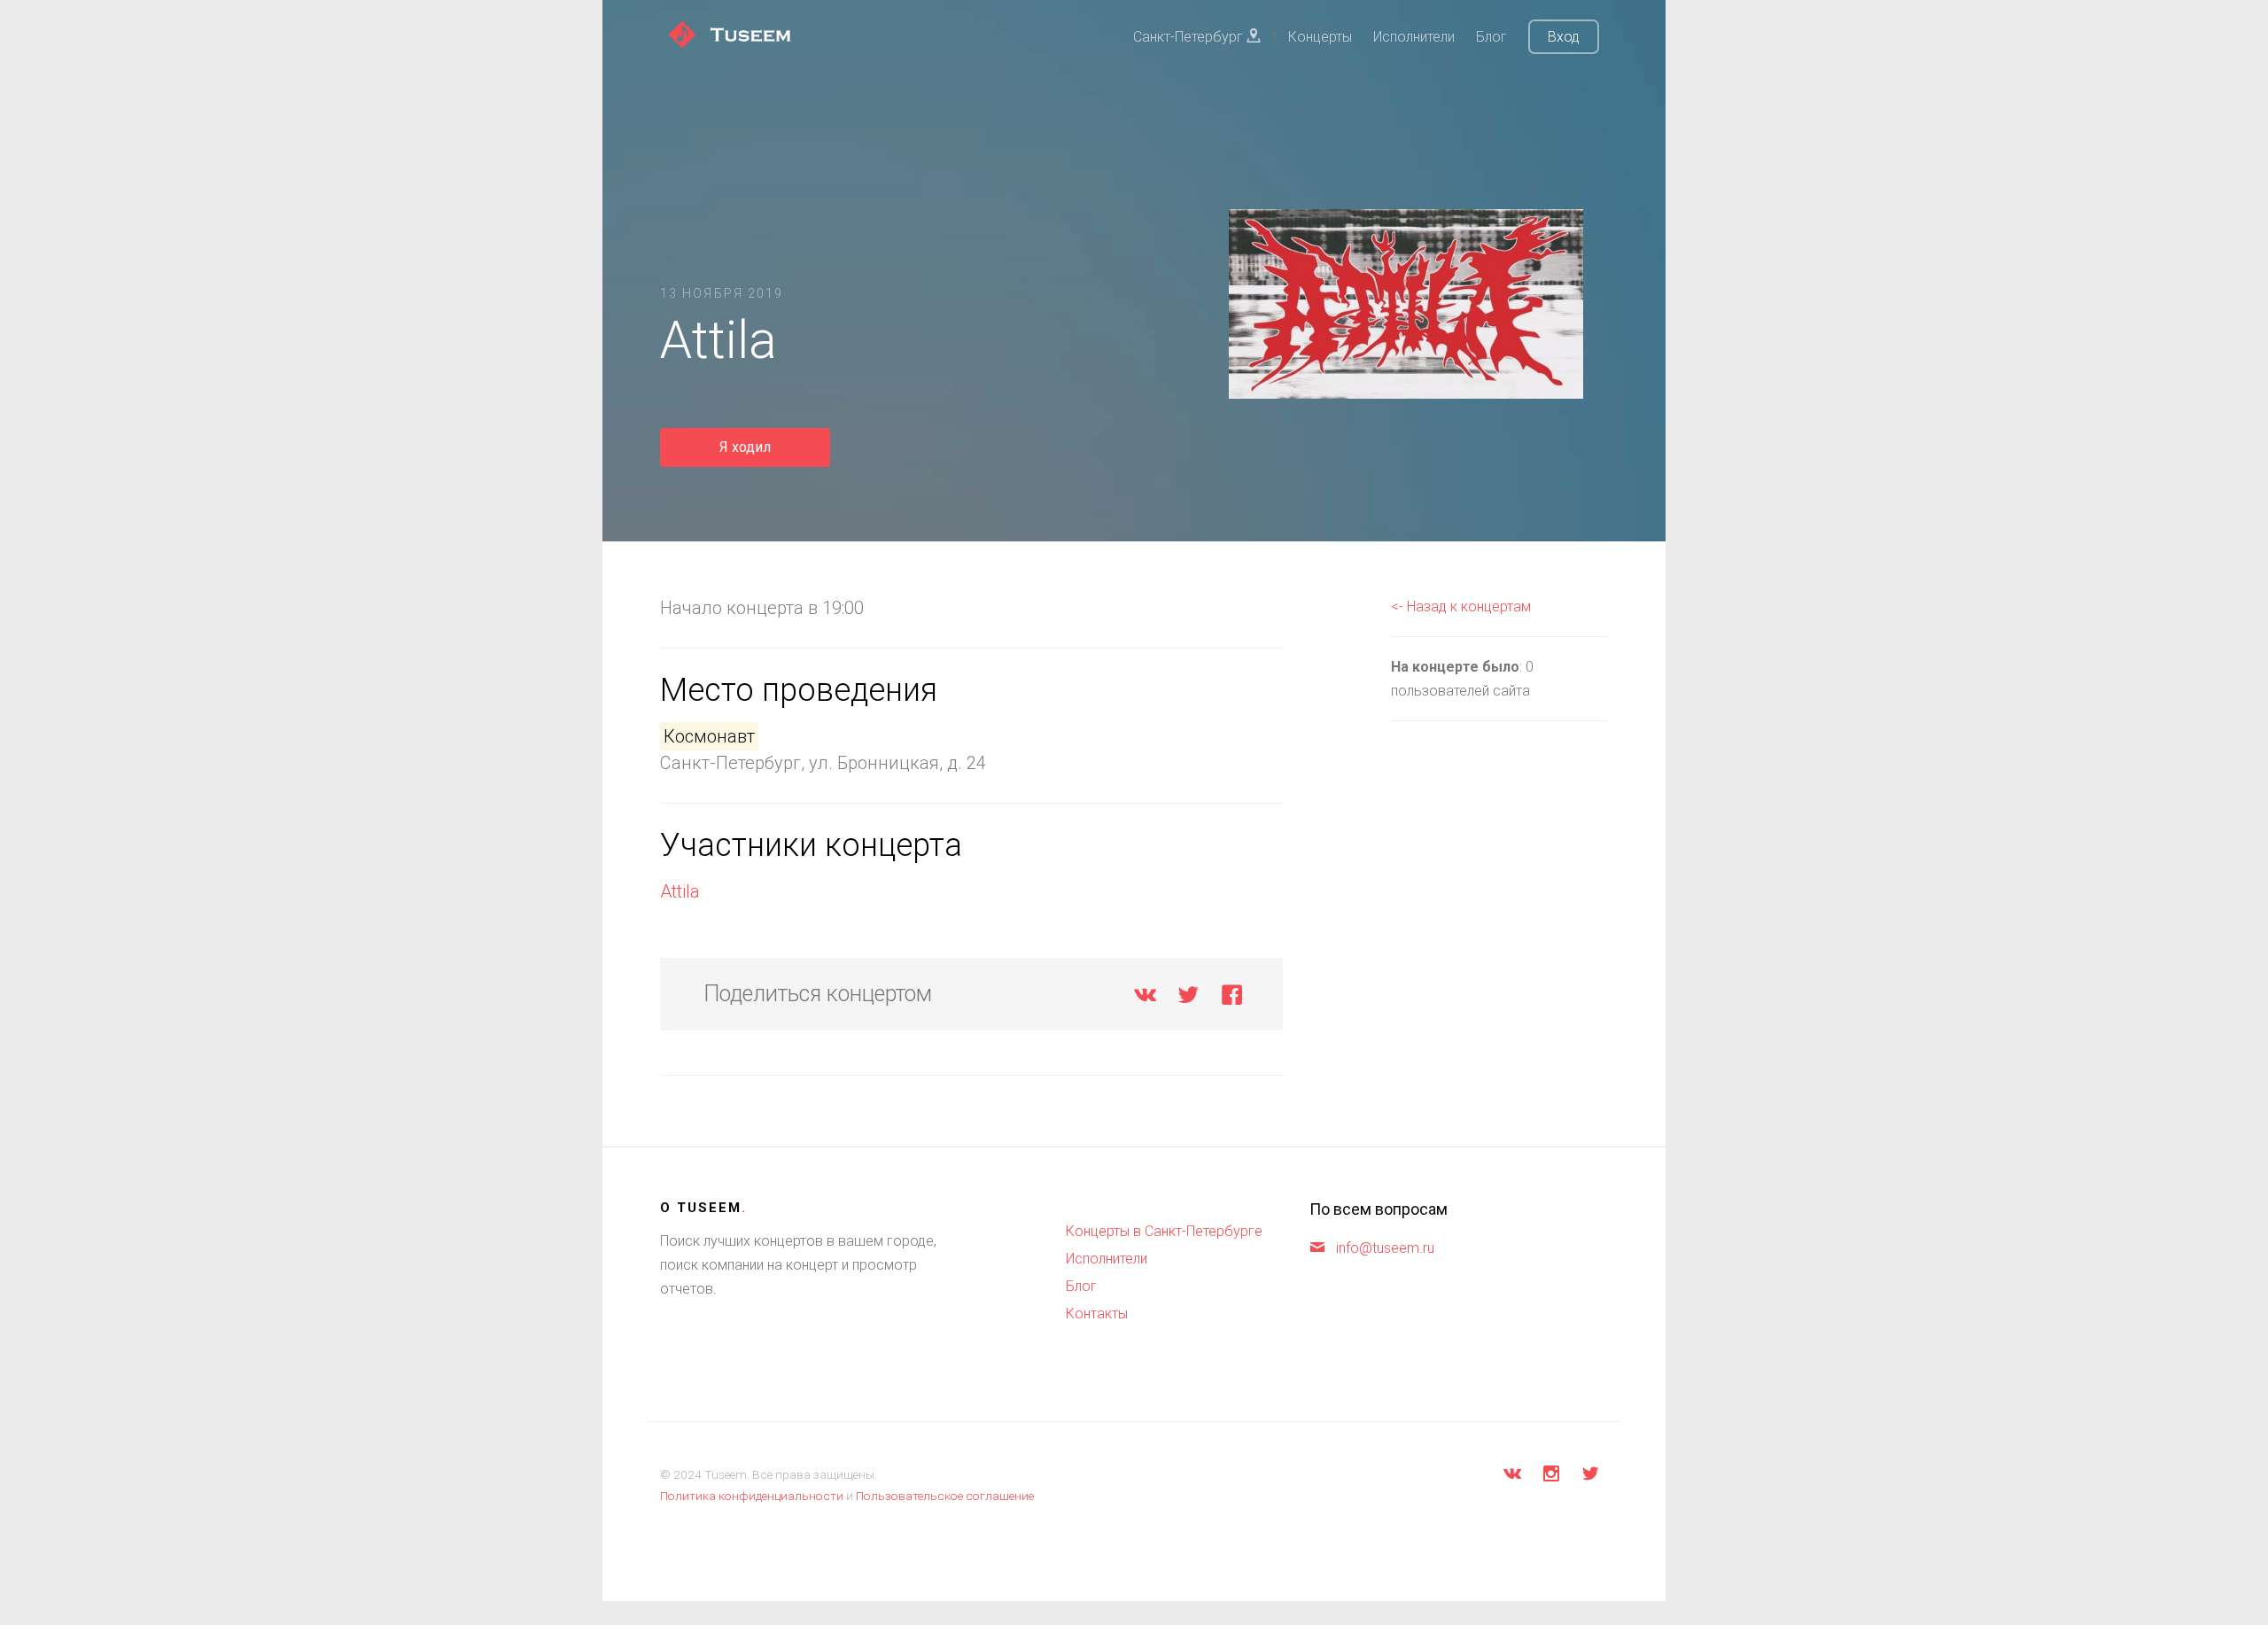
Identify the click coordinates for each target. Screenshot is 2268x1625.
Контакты (1097, 1314)
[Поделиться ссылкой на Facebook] (1232, 998)
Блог (1491, 37)
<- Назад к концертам (1461, 606)
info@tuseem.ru (1385, 1248)
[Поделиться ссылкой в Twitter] (1188, 998)
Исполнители (1414, 37)
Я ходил (745, 447)
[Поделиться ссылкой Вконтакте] (1145, 998)
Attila (680, 891)
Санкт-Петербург (1190, 37)
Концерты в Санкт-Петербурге (1164, 1231)
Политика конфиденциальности (752, 1496)
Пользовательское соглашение (945, 1496)
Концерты (1320, 37)
